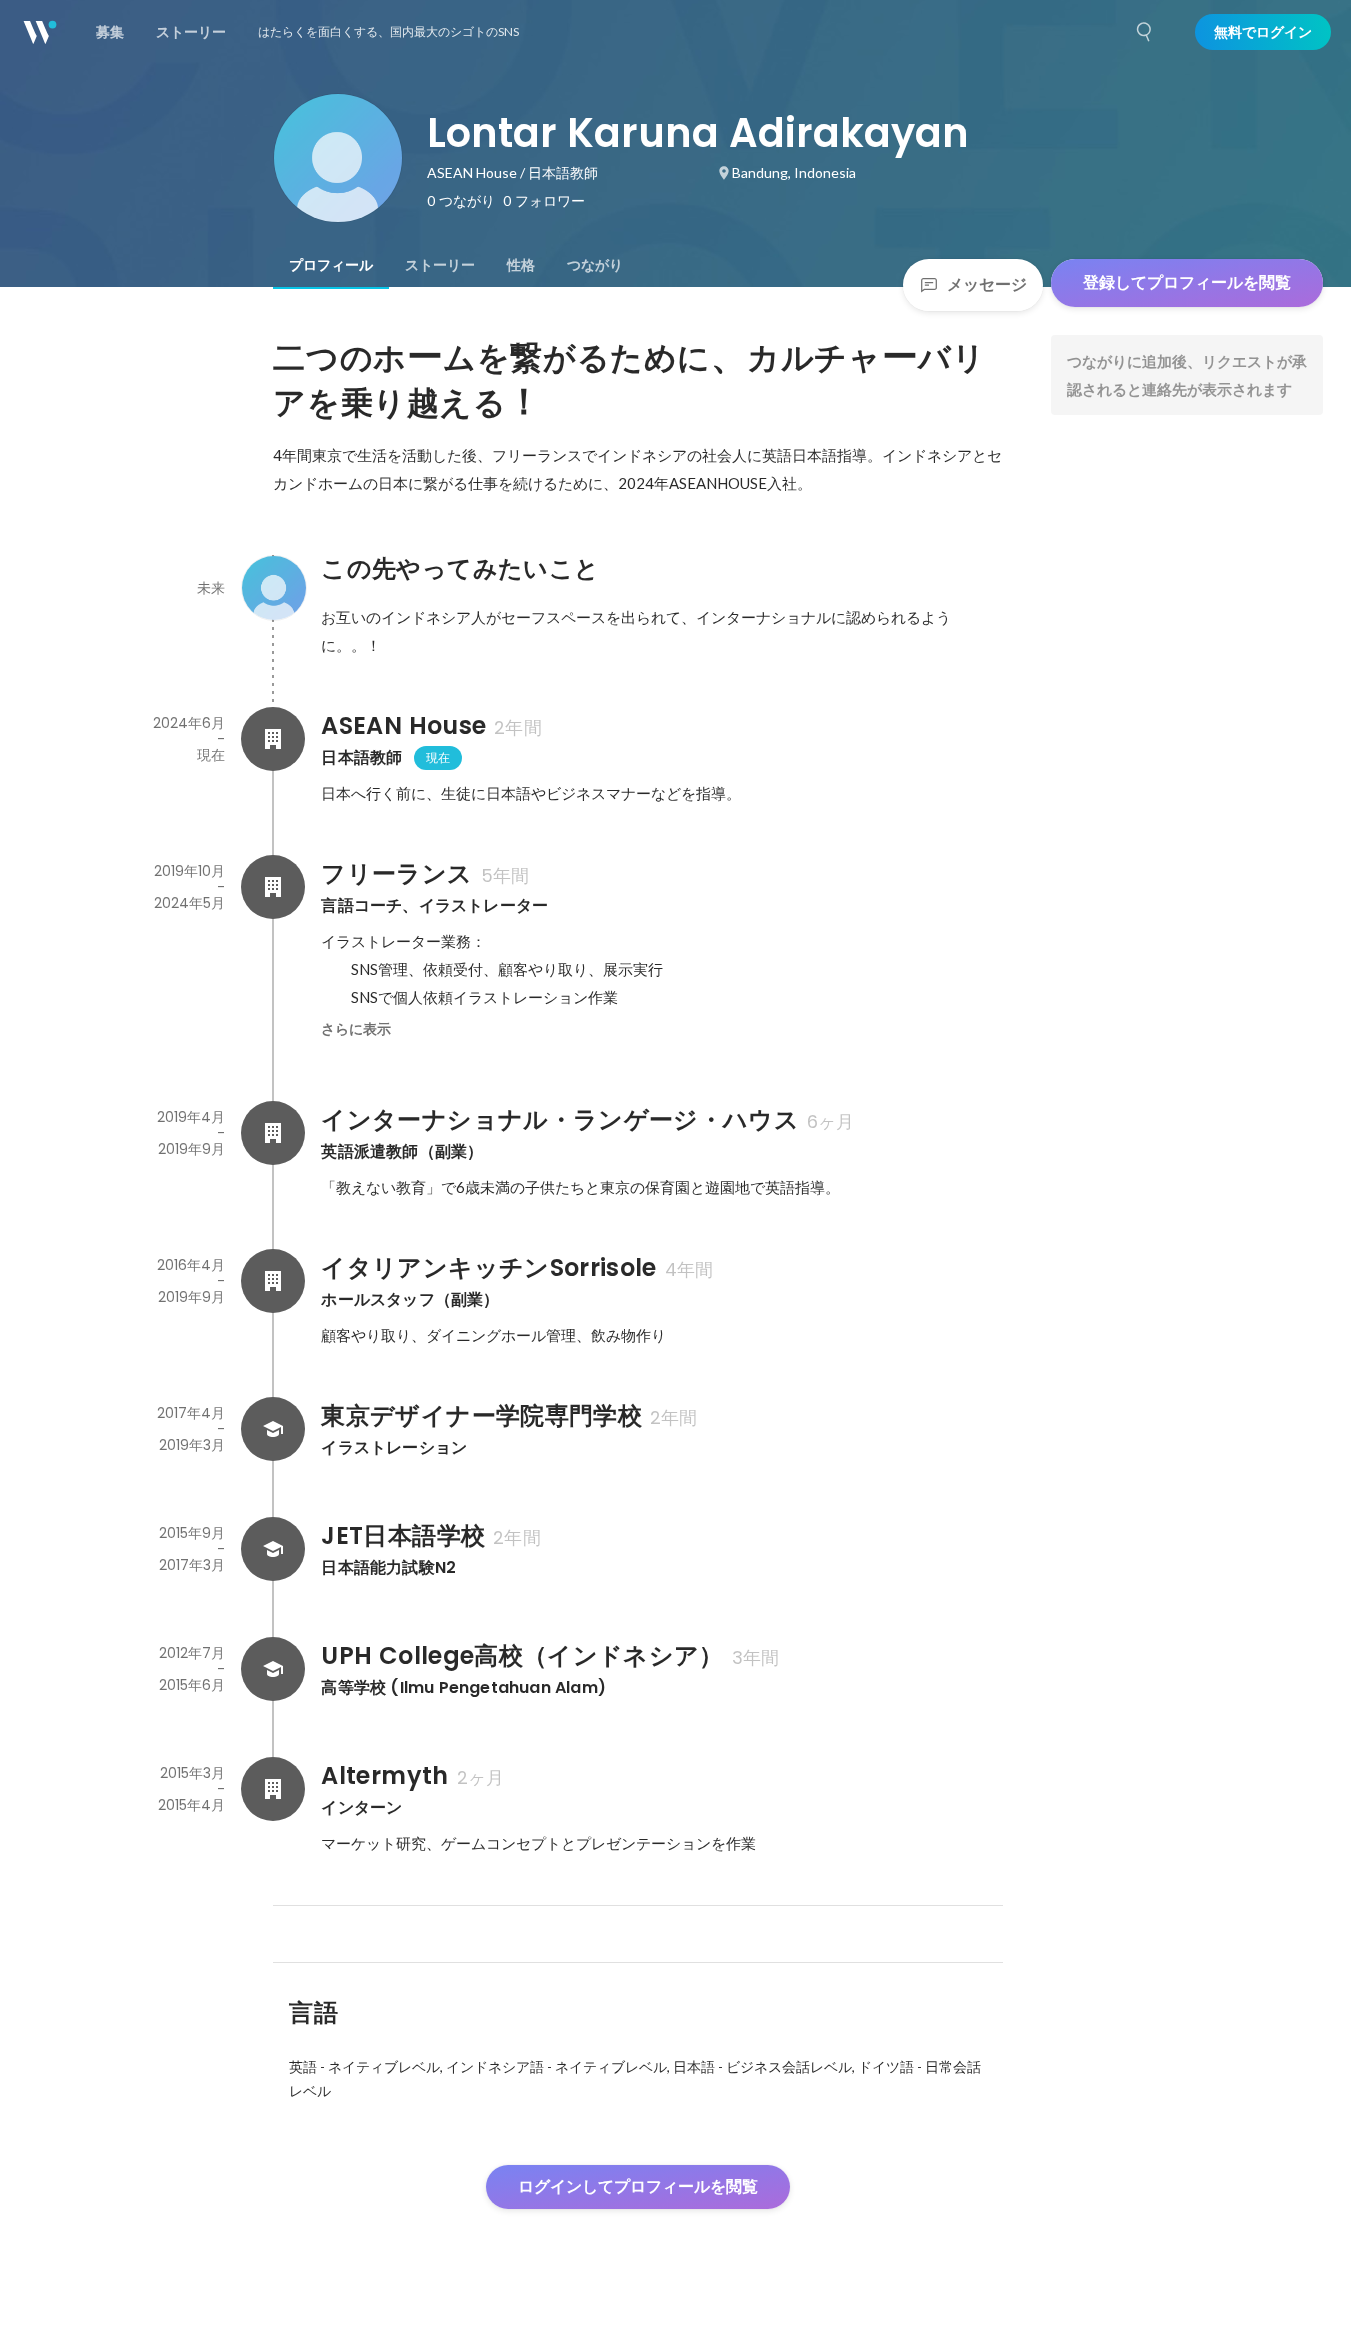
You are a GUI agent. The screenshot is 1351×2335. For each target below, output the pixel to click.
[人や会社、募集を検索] (1145, 32)
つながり (595, 265)
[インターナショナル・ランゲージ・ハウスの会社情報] (273, 1133)
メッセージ (987, 284)
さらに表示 (356, 1029)
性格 (521, 265)
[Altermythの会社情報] (273, 1789)
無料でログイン (1263, 32)
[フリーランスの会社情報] (273, 887)
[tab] (331, 265)
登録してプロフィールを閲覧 (1187, 282)
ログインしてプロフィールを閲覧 (638, 2186)
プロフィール (331, 265)
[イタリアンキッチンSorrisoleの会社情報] (273, 1281)
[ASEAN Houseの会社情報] (273, 739)
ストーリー (440, 265)
